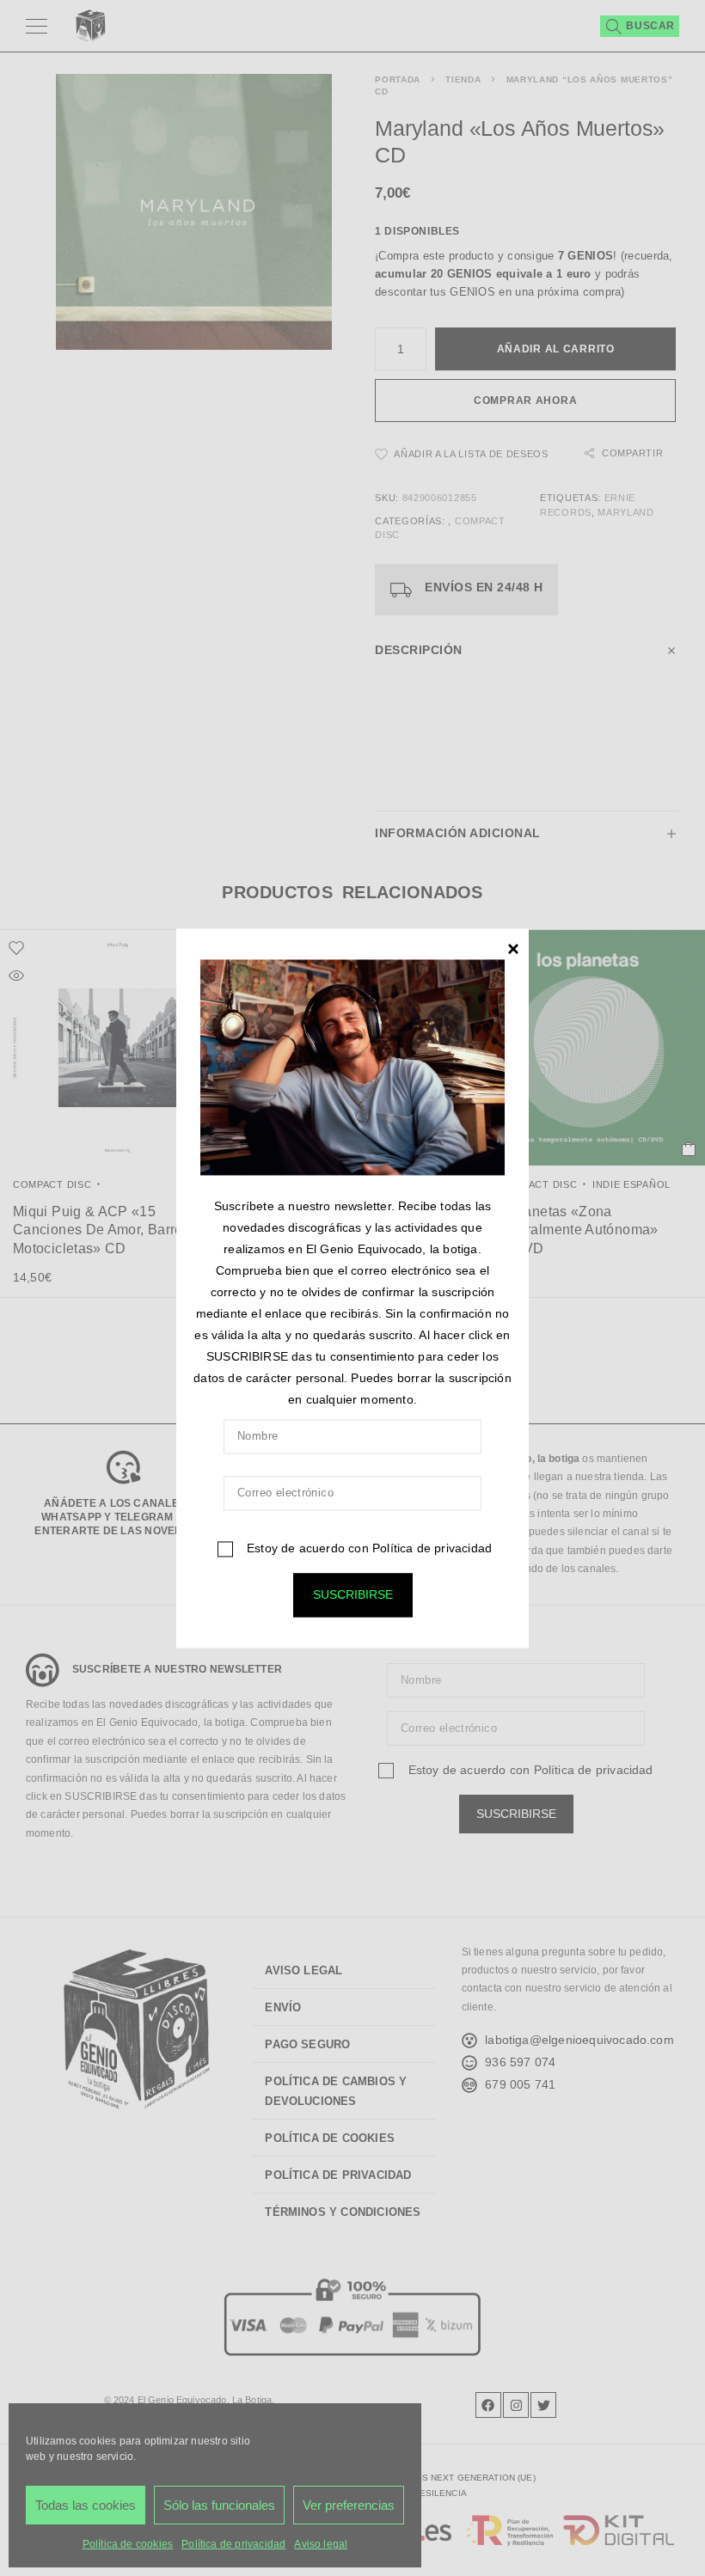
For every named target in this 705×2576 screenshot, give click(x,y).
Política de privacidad (432, 1548)
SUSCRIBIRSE (353, 1594)
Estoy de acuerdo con (368, 1548)
